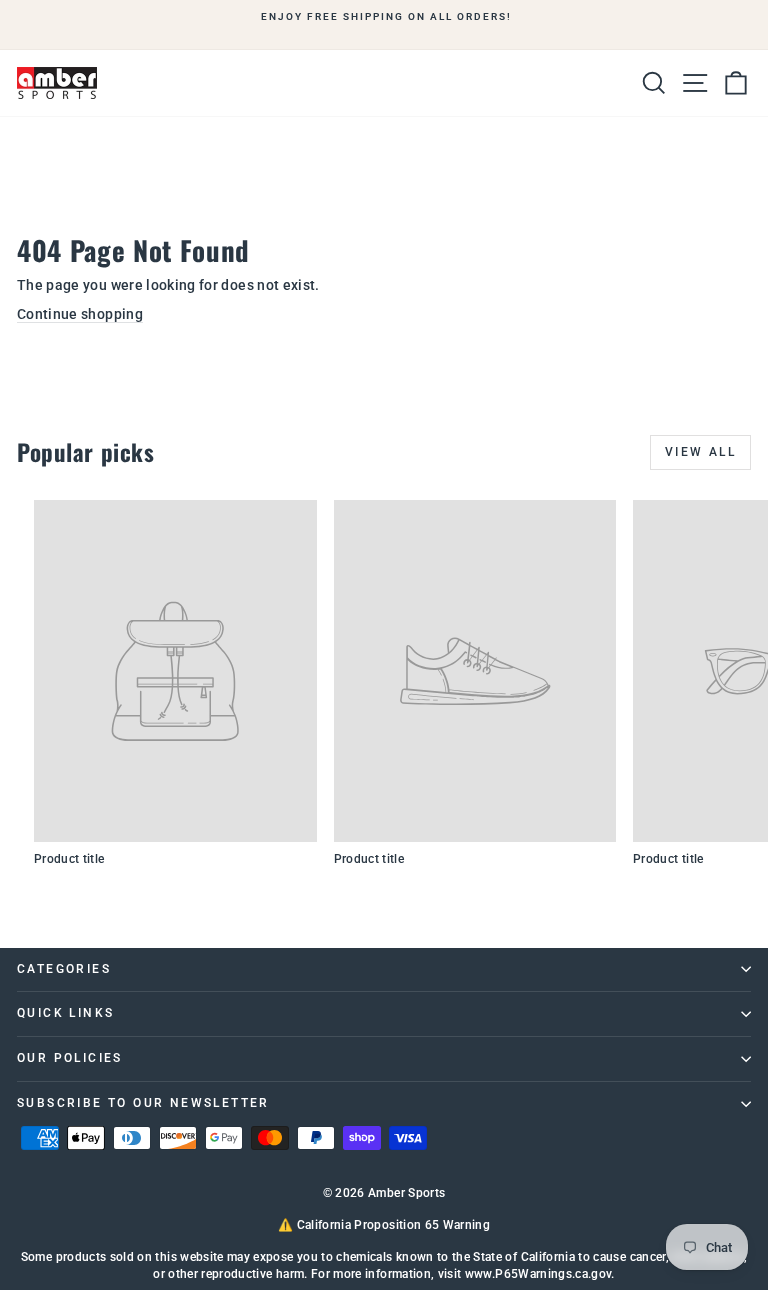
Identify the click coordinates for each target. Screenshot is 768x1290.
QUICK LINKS (65, 1013)
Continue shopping (80, 314)
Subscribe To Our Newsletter (143, 1103)
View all (700, 452)
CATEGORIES (64, 969)
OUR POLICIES (70, 1058)
